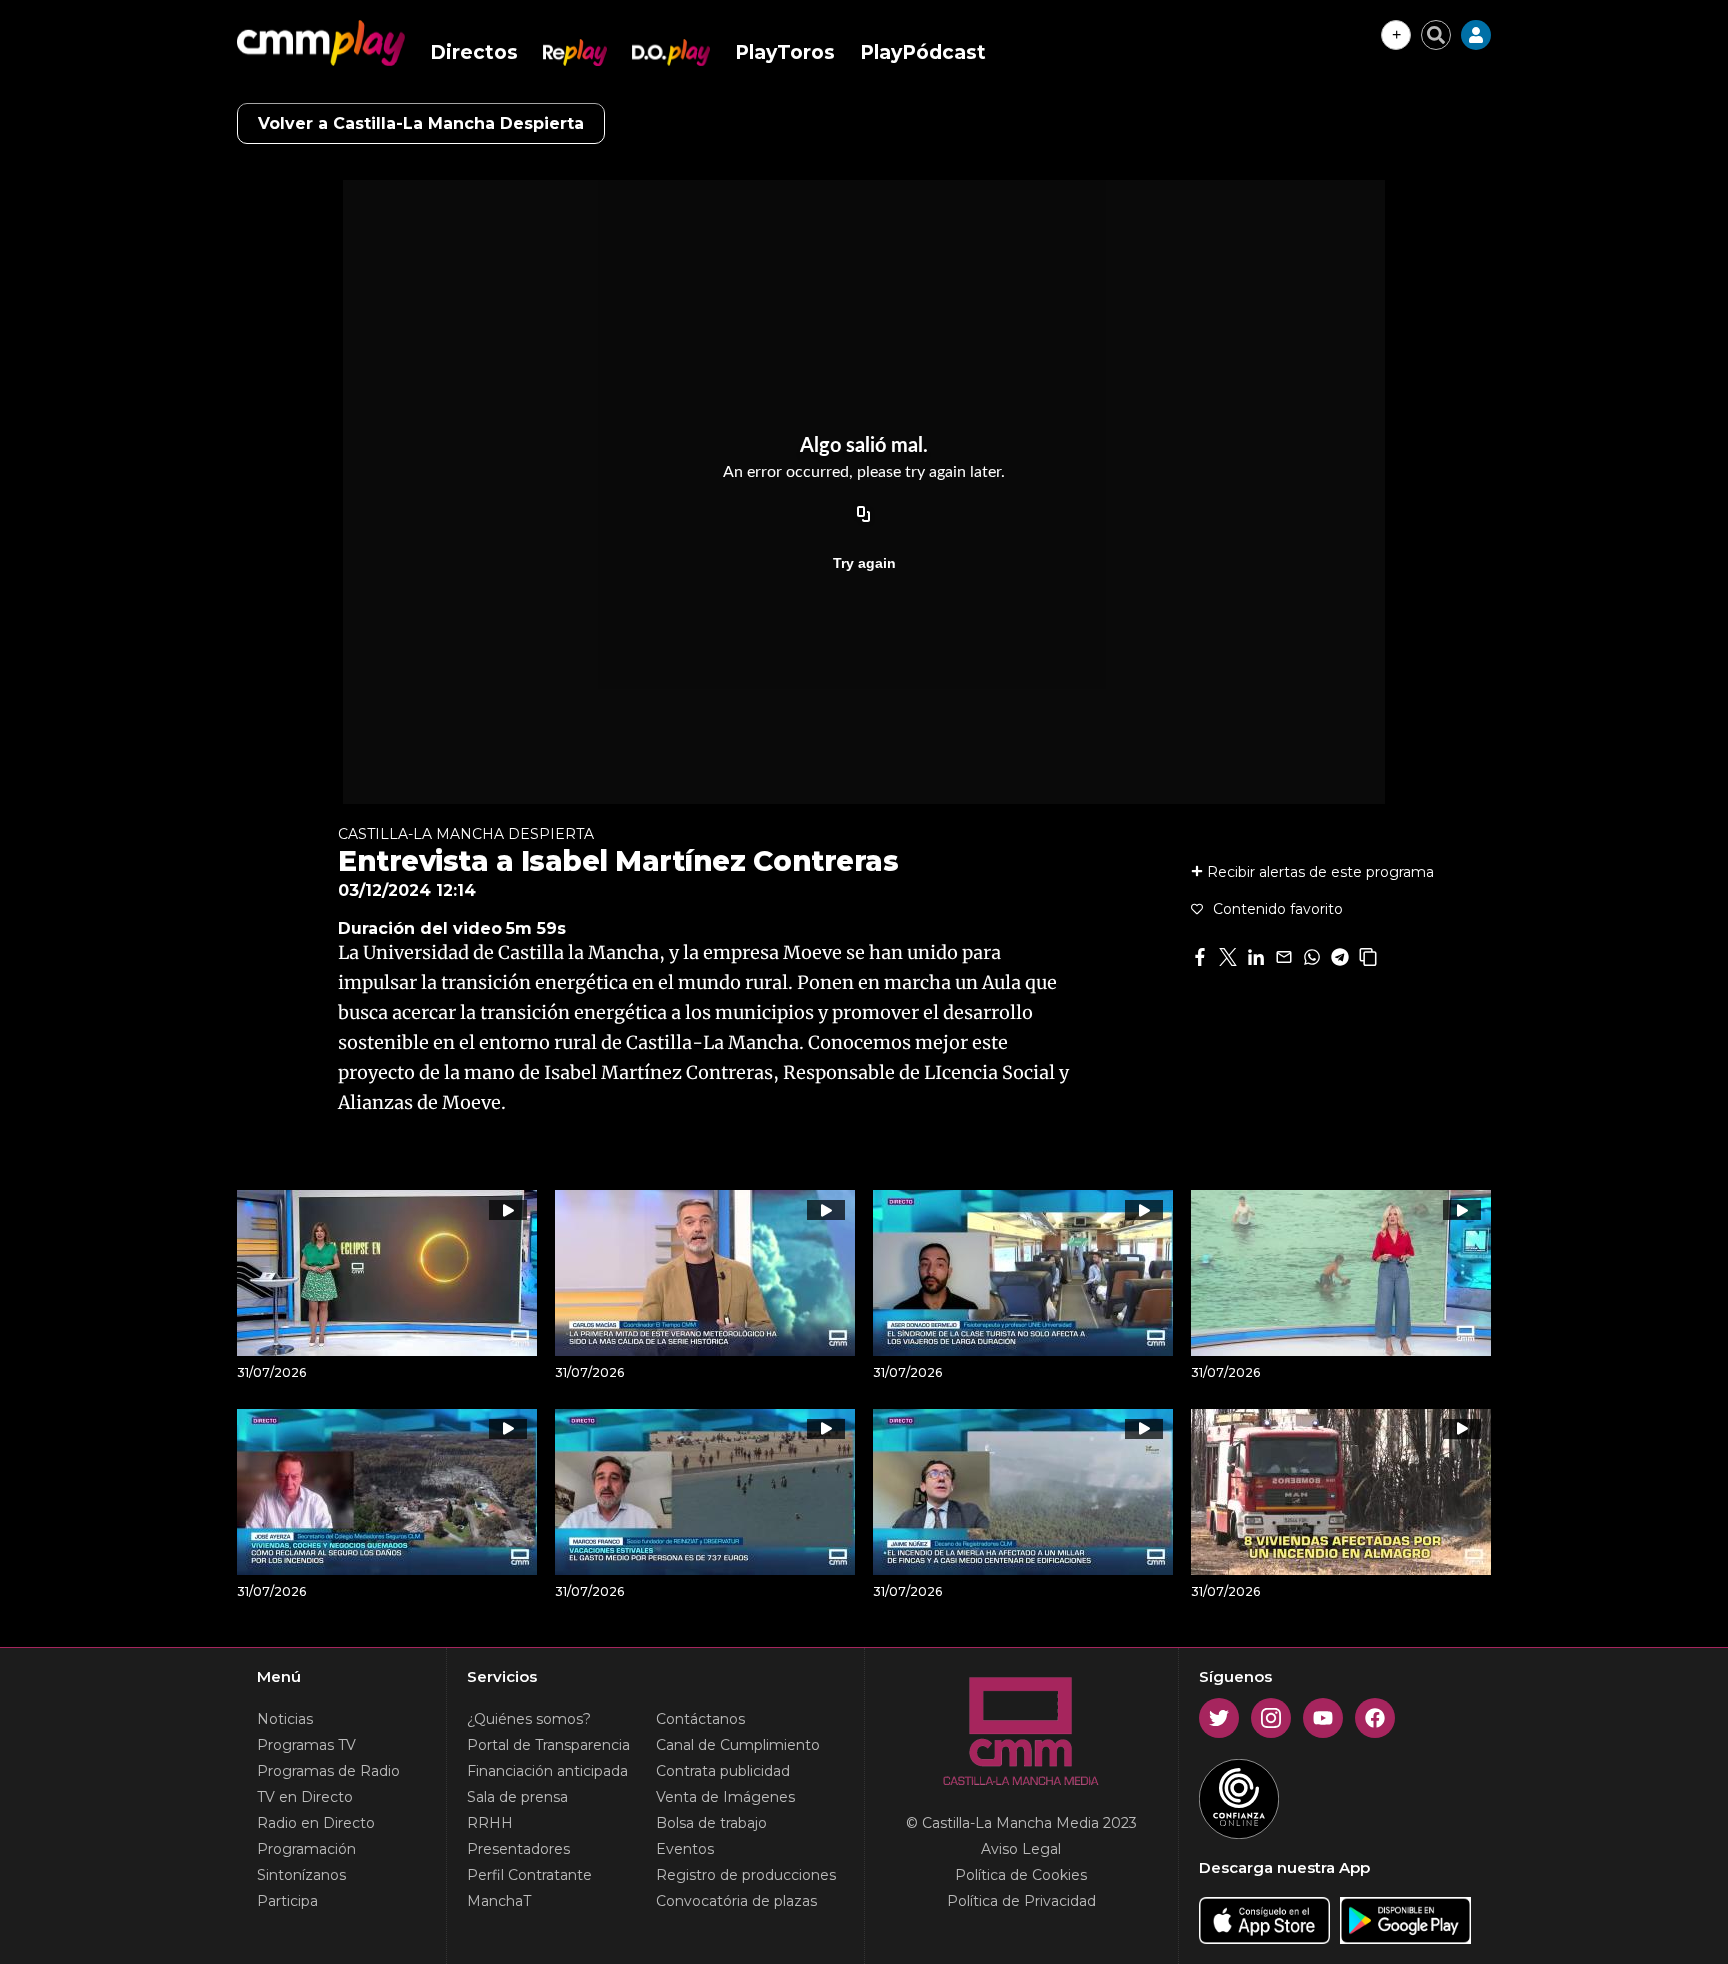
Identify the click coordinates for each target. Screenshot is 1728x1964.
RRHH (490, 1823)
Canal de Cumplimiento (738, 1745)
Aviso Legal (1021, 1849)
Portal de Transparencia (548, 1745)
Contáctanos (700, 1719)
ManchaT (499, 1901)
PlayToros (785, 52)
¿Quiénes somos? (529, 1719)
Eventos (685, 1849)
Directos (474, 52)
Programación (306, 1849)
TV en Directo (305, 1797)
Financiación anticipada (547, 1771)
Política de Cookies (1021, 1875)
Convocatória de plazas (736, 1901)
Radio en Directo (316, 1823)
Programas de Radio (328, 1771)
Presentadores (518, 1849)
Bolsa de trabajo (711, 1823)
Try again (864, 563)
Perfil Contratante (529, 1875)
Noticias (285, 1719)
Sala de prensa (517, 1797)
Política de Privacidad (1021, 1901)
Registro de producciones (746, 1875)
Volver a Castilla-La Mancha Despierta (421, 123)
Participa (287, 1901)
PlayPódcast (923, 52)
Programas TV (306, 1745)
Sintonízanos (301, 1875)
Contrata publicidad (723, 1771)
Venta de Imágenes (725, 1797)
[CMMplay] (321, 43)
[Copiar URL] (864, 515)
